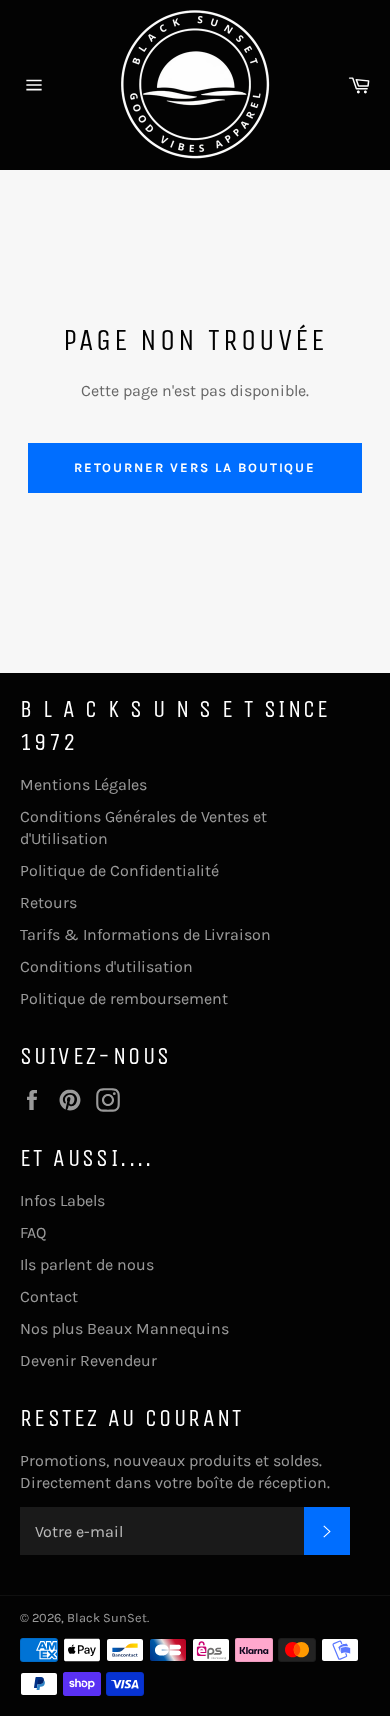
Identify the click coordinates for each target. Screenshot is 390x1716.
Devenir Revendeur (88, 1360)
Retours (48, 902)
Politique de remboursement (124, 998)
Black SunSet (107, 1617)
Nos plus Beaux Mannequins (124, 1328)
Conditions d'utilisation (106, 966)
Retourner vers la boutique (195, 467)
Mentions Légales (83, 784)
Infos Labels (62, 1200)
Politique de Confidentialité (119, 870)
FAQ (33, 1232)
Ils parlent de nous (87, 1264)
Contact (49, 1296)
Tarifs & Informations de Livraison (145, 934)
